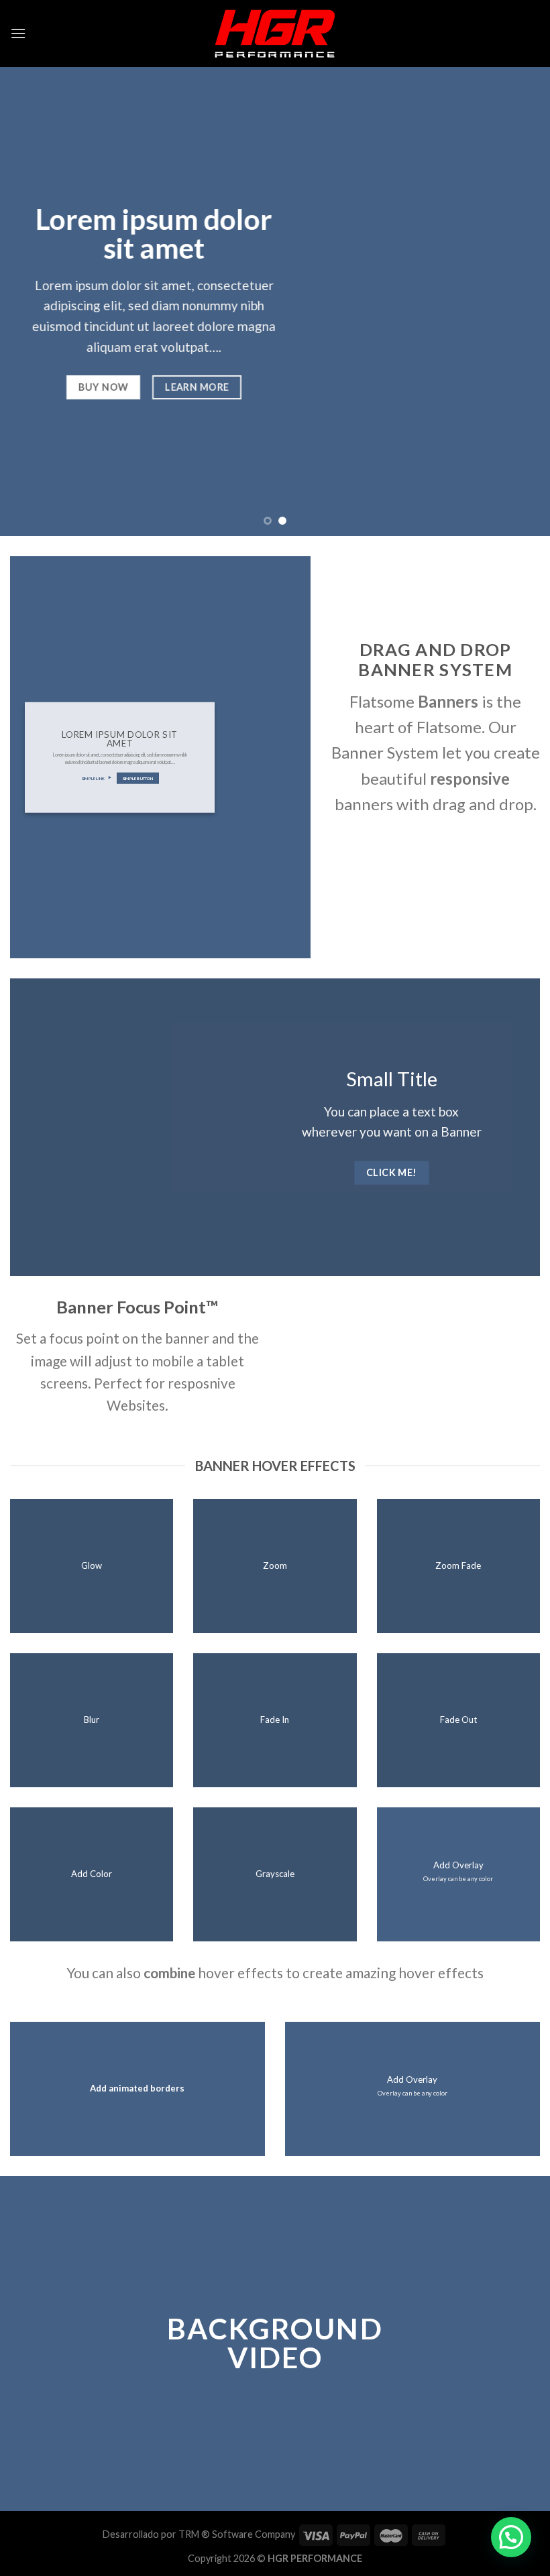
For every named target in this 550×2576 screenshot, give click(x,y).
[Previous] (28, 302)
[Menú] (18, 33)
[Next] (522, 302)
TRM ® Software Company (237, 2534)
